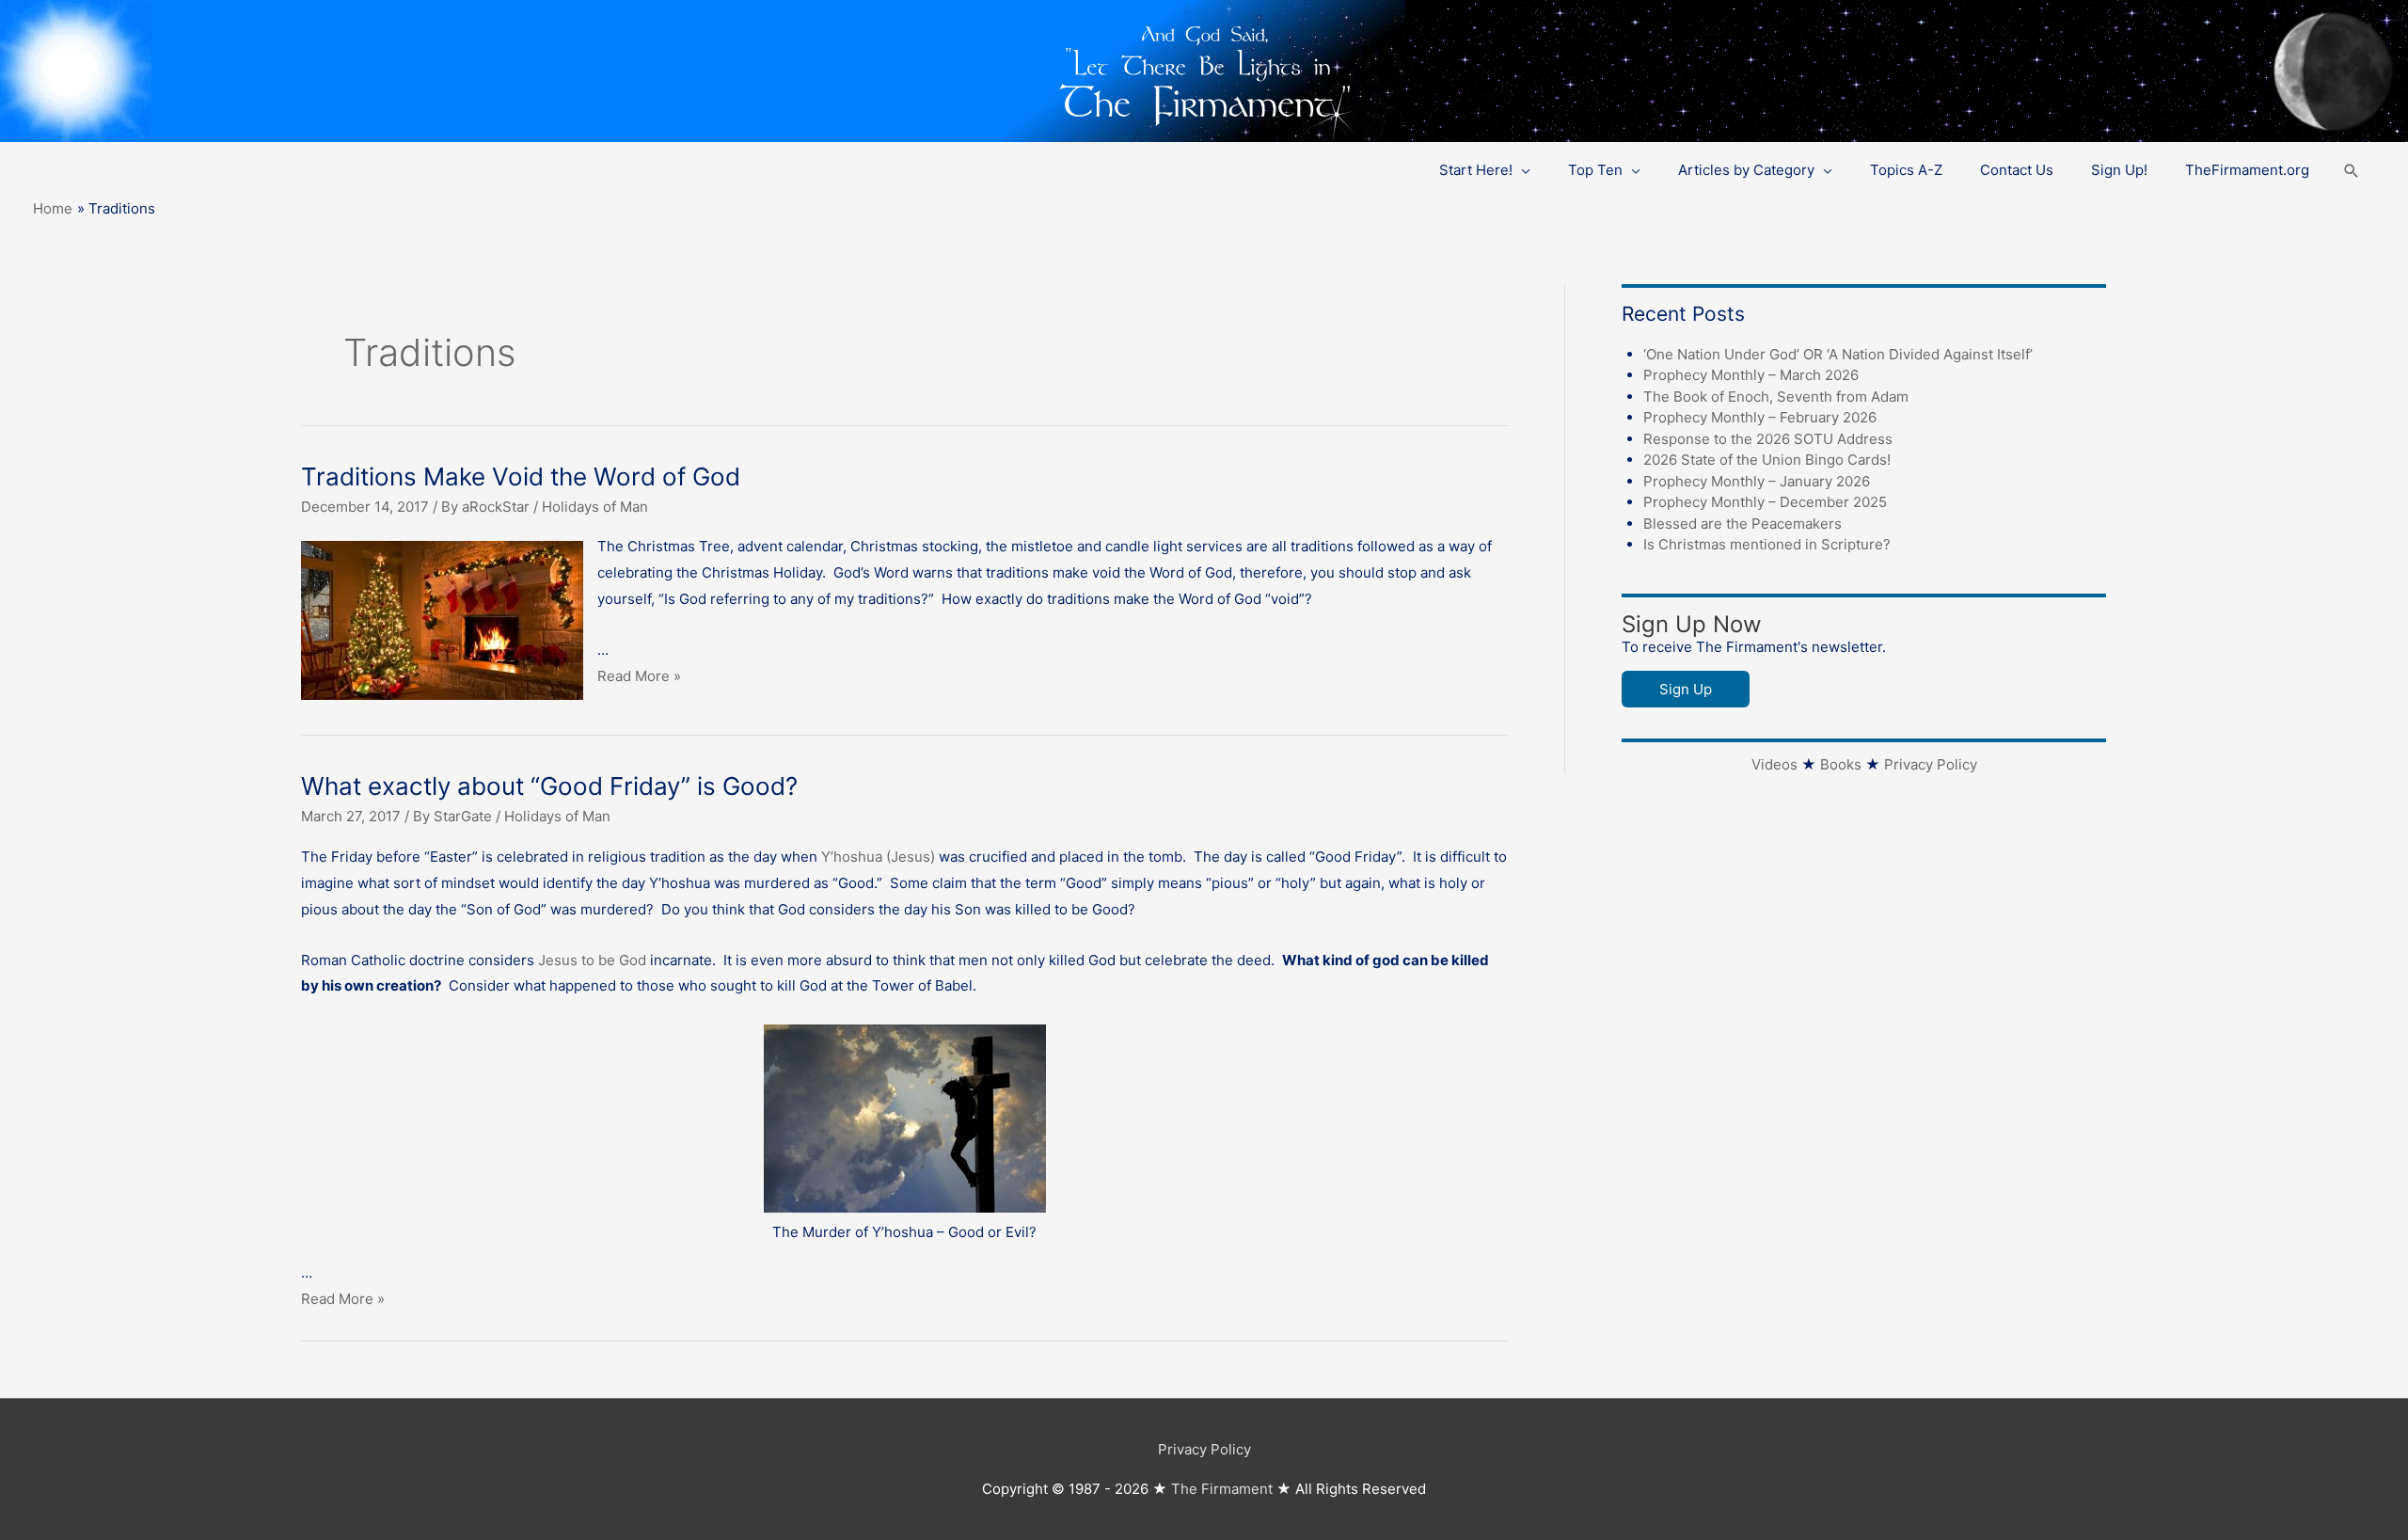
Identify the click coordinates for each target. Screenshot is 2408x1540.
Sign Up (1686, 689)
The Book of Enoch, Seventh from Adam (1776, 397)
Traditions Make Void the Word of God (521, 476)
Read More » (639, 676)
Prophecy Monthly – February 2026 (1760, 417)
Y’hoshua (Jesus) (878, 857)
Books (1841, 764)
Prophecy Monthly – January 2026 (1757, 481)
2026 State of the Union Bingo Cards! (1767, 460)
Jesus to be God (592, 960)
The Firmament (1222, 1489)
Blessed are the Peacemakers (1743, 524)
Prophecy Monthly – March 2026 (1751, 375)
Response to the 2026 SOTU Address (1768, 439)
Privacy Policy (1931, 764)
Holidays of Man (595, 507)
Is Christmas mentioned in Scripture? (1767, 544)
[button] (2352, 171)
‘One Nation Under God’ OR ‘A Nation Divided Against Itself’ (1838, 354)
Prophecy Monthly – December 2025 (1765, 502)
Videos (1774, 764)
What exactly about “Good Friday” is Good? (549, 786)
